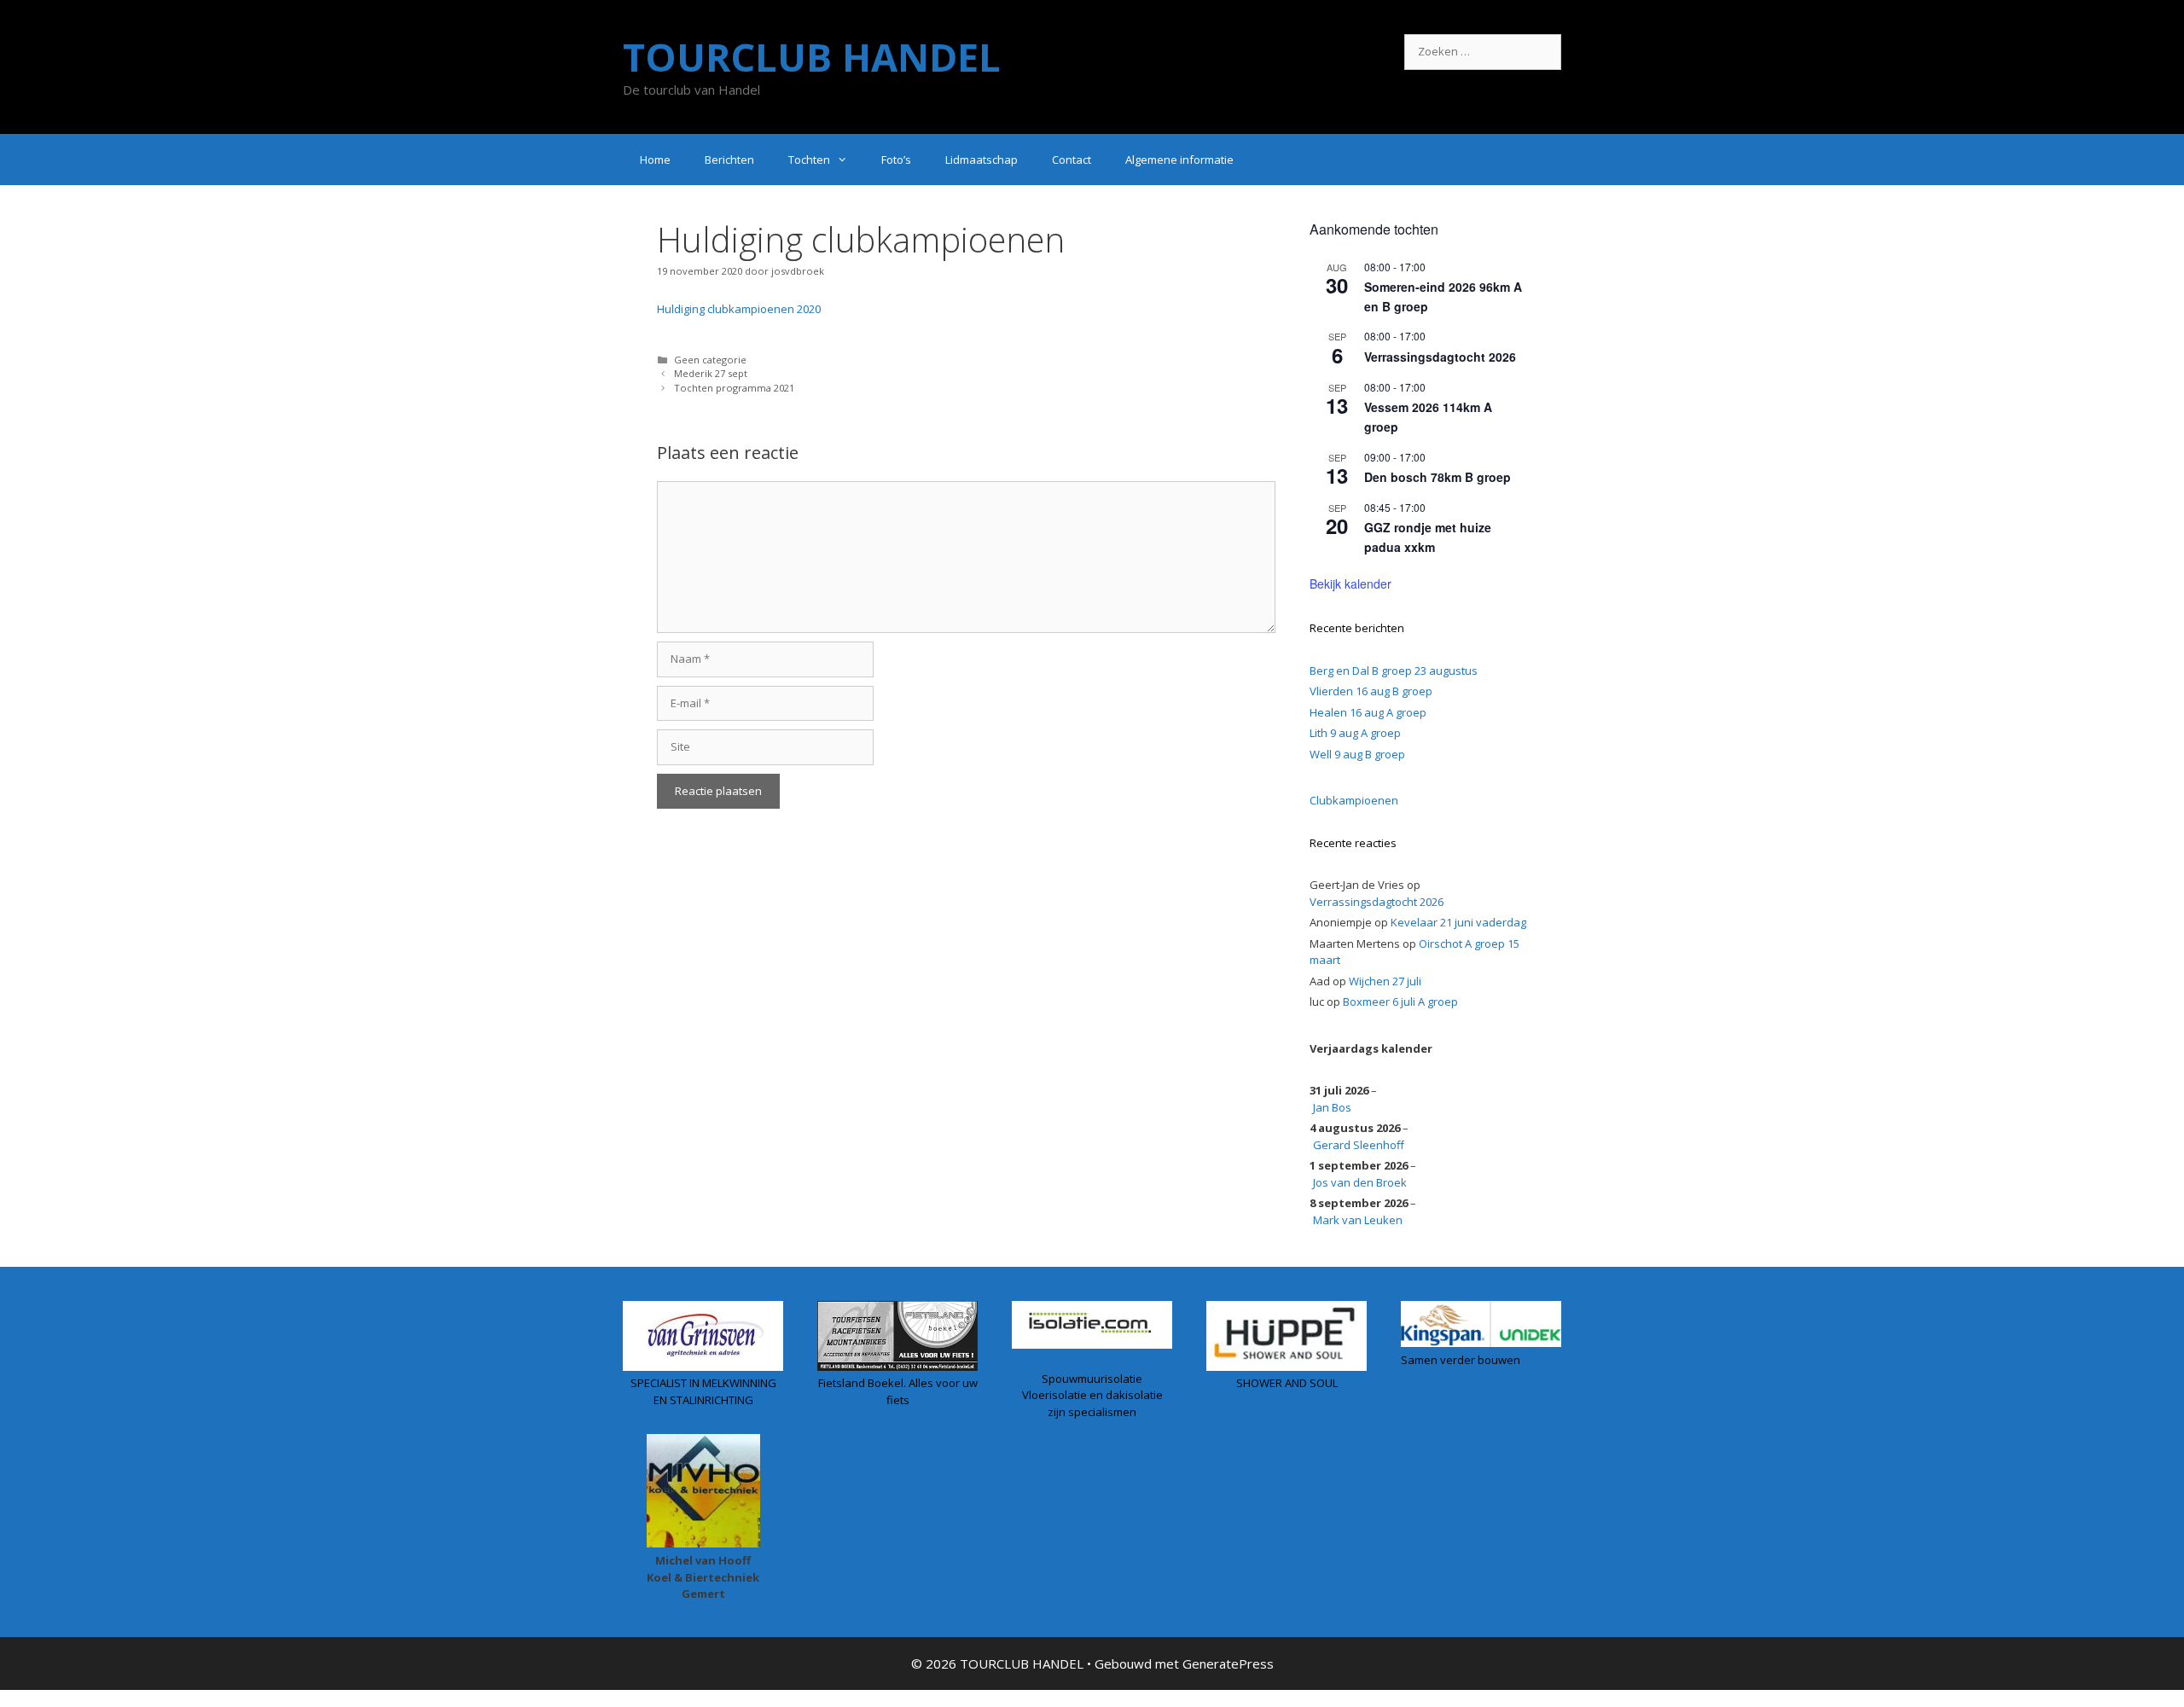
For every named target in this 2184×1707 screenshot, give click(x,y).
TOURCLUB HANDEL (812, 57)
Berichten (729, 160)
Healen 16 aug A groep (1368, 712)
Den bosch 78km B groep (1438, 477)
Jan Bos (1332, 1107)
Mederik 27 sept (711, 373)
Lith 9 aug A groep (1355, 733)
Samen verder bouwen (1461, 1360)
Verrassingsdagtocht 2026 (1440, 357)
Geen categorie (710, 360)
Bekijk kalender (1350, 584)
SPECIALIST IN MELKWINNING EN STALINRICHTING (703, 1391)
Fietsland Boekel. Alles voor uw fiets (898, 1391)
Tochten (809, 160)
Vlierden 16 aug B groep (1371, 691)
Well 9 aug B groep (1357, 754)
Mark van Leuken (1358, 1220)
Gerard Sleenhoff (1359, 1145)
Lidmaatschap (982, 160)
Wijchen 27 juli (1385, 981)
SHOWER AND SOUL (1287, 1383)
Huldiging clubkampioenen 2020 (739, 309)
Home (655, 160)
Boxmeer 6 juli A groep (1400, 1002)
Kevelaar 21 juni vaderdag (1458, 922)
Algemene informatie (1179, 160)
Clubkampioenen (1354, 800)
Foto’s (896, 160)
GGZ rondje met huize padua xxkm (1428, 537)
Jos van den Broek (1360, 1182)
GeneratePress (1228, 1663)
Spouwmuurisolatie (1092, 1379)
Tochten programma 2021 (734, 388)
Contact (1072, 160)
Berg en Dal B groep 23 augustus (1394, 671)
